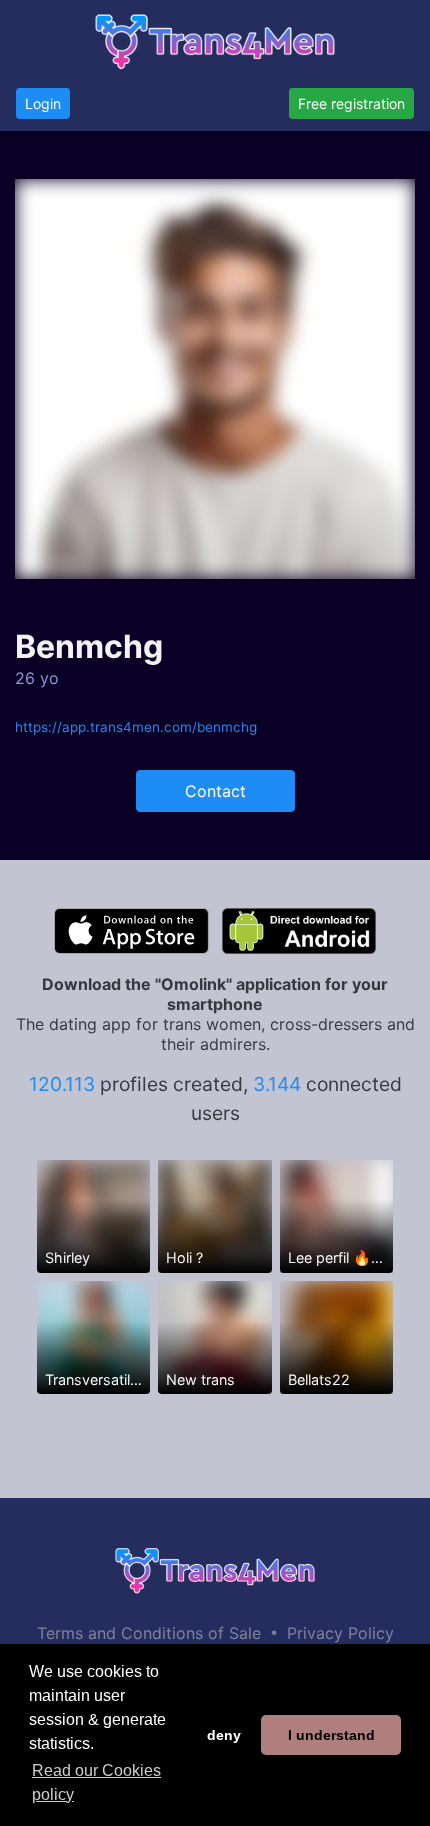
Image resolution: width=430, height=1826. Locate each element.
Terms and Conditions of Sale (149, 1633)
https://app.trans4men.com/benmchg (136, 727)
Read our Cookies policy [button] (96, 1782)
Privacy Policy (340, 1633)
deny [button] (224, 1735)
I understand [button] (331, 1735)
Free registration (351, 103)
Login (43, 103)
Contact (215, 791)
